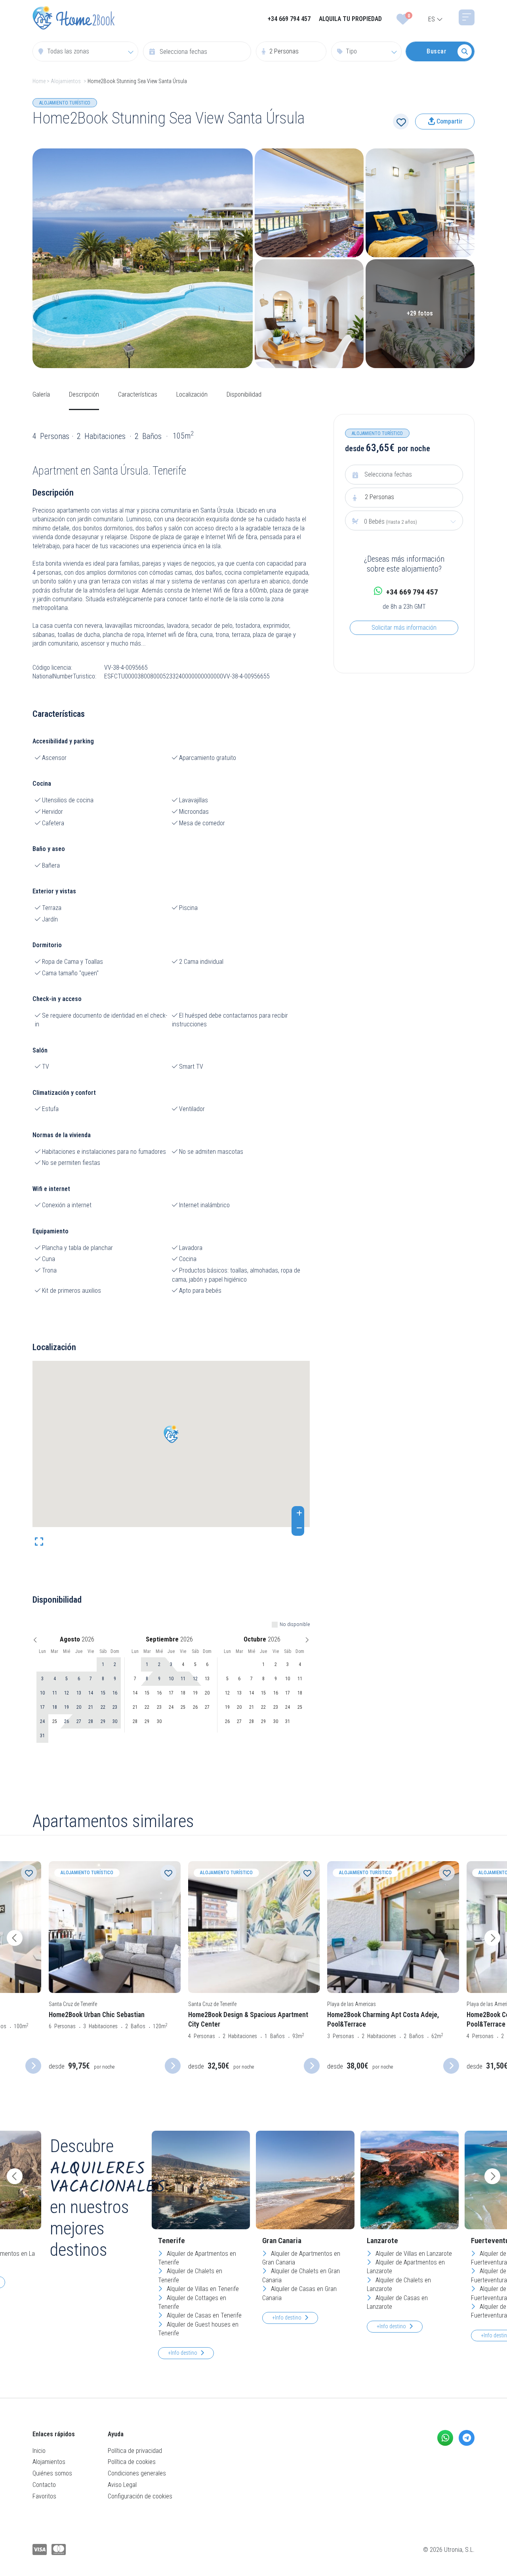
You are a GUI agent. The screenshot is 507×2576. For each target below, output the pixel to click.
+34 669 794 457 (289, 19)
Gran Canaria (282, 2241)
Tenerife (172, 2241)
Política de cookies (132, 2462)
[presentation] (15, 1938)
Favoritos (44, 2496)
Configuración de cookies (140, 2496)
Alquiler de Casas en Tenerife (203, 2315)
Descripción (84, 394)
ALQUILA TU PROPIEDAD (350, 19)
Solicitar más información (404, 628)
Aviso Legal (122, 2485)
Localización (192, 394)
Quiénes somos (52, 2473)
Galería (41, 394)
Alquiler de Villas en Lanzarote (413, 2254)
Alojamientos (66, 81)
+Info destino (183, 2353)
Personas (379, 497)
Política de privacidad (135, 2451)
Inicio (39, 2451)
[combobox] (85, 51)
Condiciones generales (137, 2473)
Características (138, 394)
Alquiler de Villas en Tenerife (202, 2289)
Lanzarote (382, 2241)
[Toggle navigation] (467, 17)
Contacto (44, 2485)
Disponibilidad (244, 394)
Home (39, 81)
